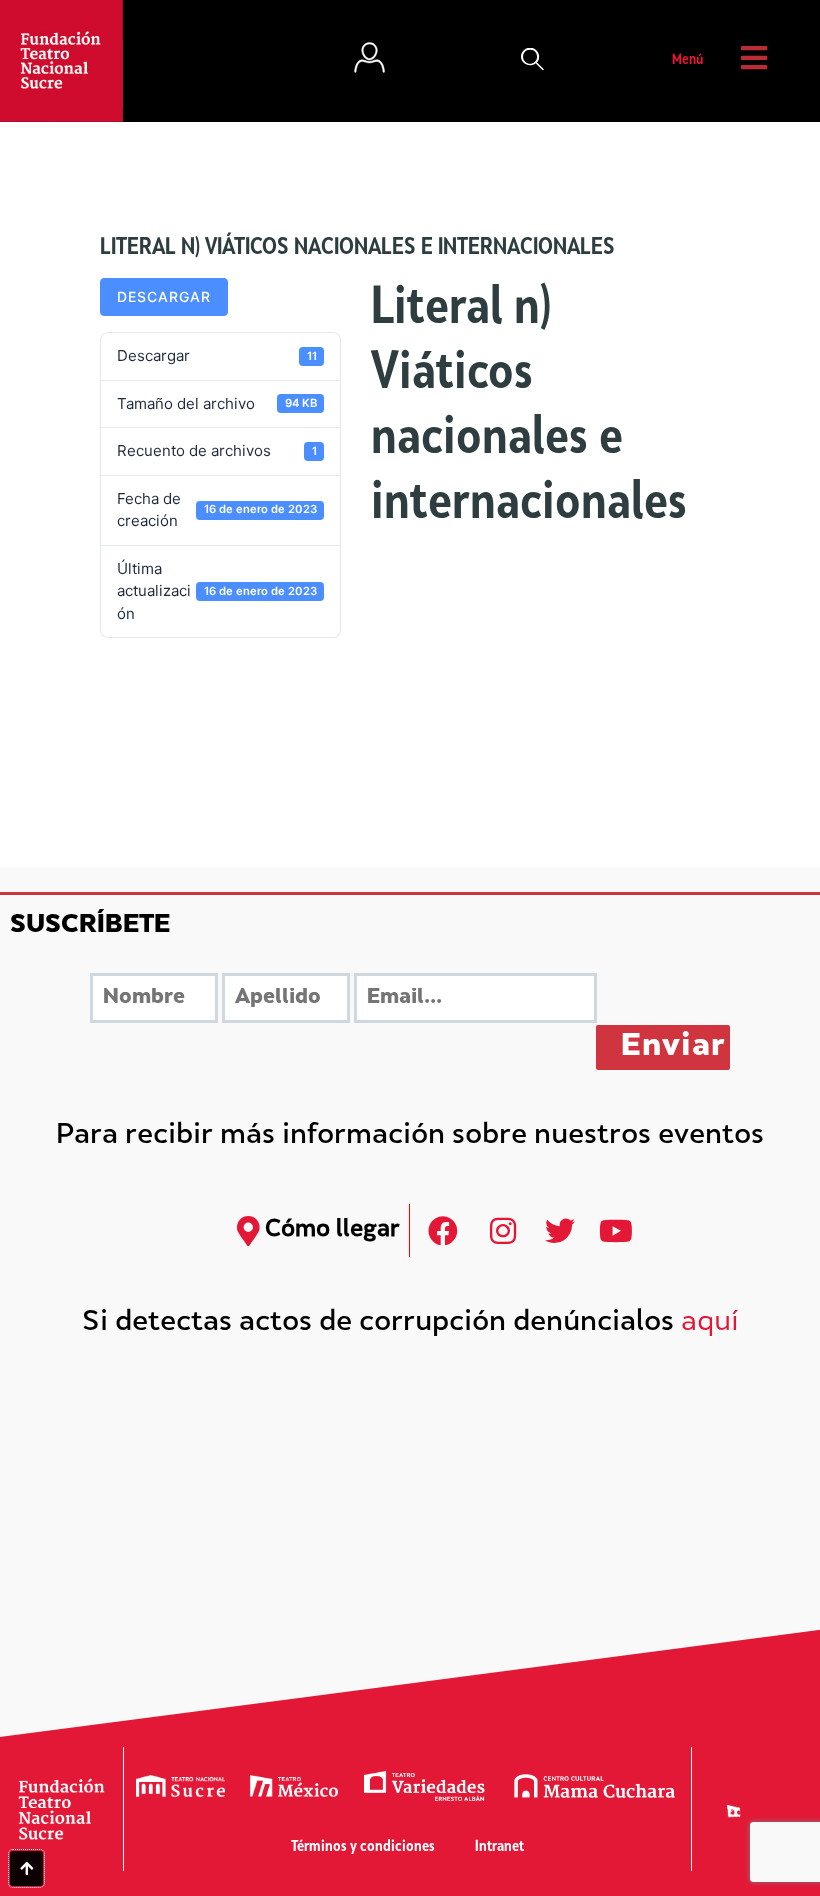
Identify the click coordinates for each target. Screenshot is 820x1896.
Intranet (499, 1847)
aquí (710, 1323)
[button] (533, 61)
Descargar (164, 296)
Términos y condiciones (363, 1847)
